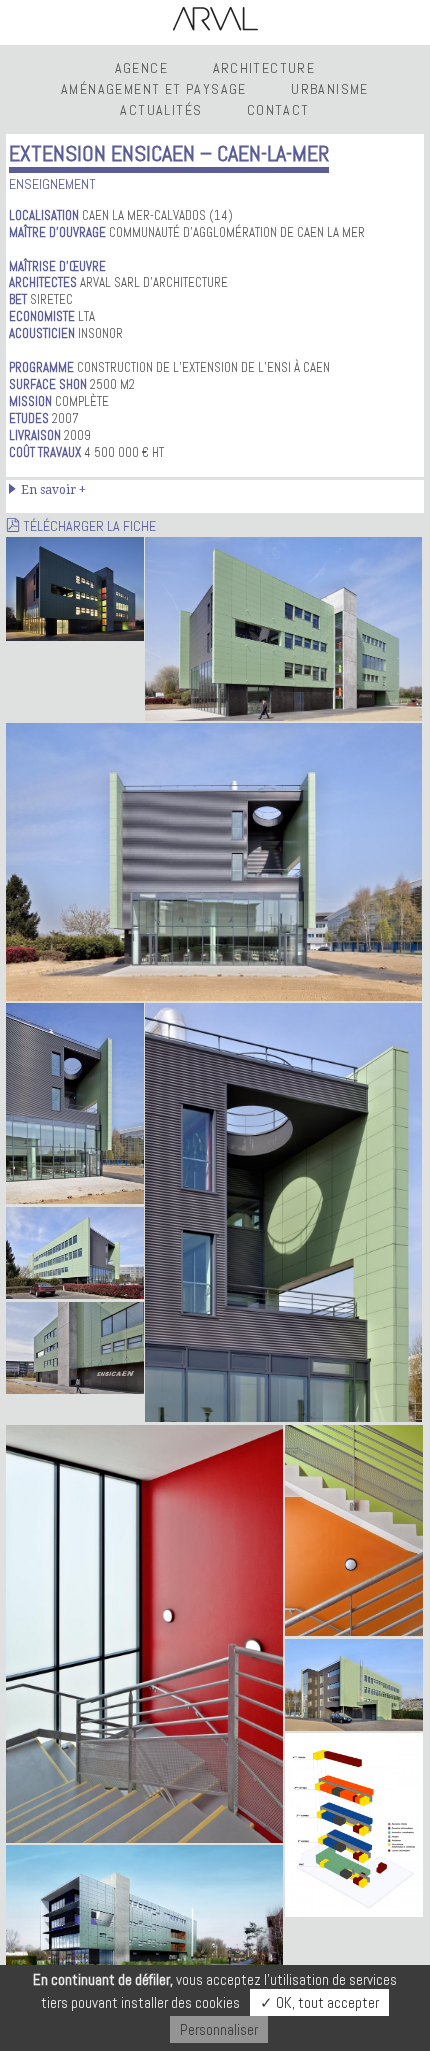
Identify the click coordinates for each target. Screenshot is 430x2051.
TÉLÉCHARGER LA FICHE (88, 526)
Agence (141, 68)
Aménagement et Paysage (154, 89)
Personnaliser (219, 2029)
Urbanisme (330, 89)
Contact (278, 110)
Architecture (264, 68)
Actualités (161, 110)
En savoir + (53, 490)
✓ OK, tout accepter (319, 2002)
